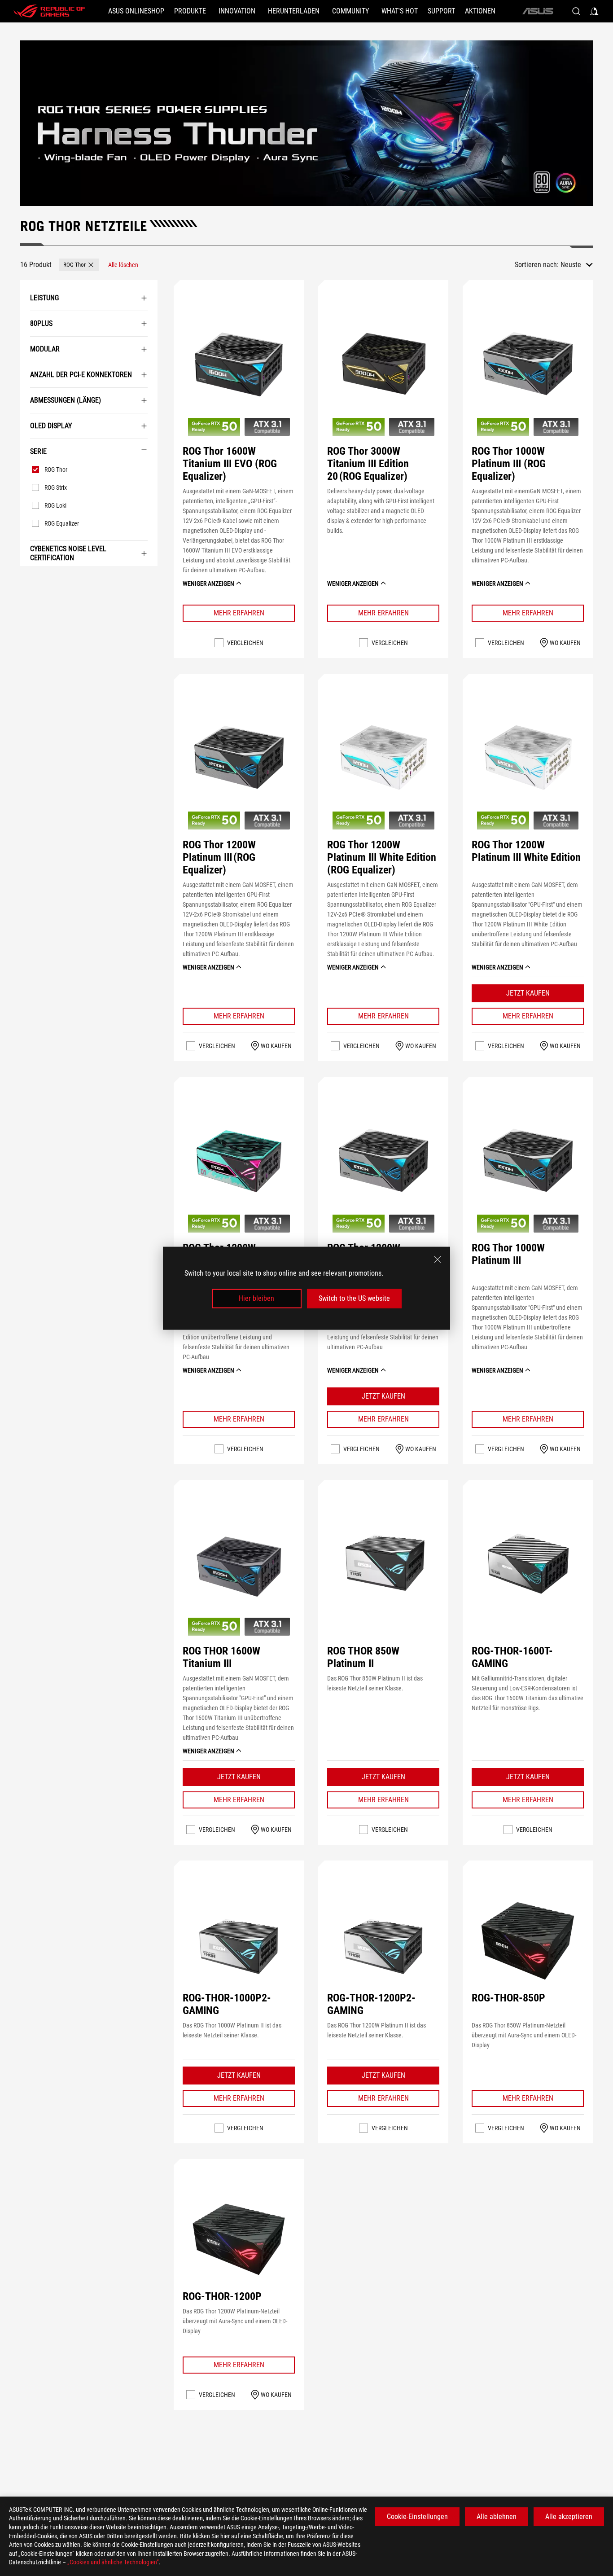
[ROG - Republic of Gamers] (49, 11)
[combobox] (577, 265)
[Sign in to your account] (594, 11)
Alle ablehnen (497, 2517)
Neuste (571, 265)
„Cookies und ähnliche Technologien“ (113, 2562)
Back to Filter (29, 579)
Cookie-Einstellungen (417, 2517)
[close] (438, 1259)
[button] (79, 265)
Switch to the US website (354, 1298)
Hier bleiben (256, 1298)
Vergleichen (245, 643)
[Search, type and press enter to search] (576, 11)
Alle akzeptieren (569, 2517)
